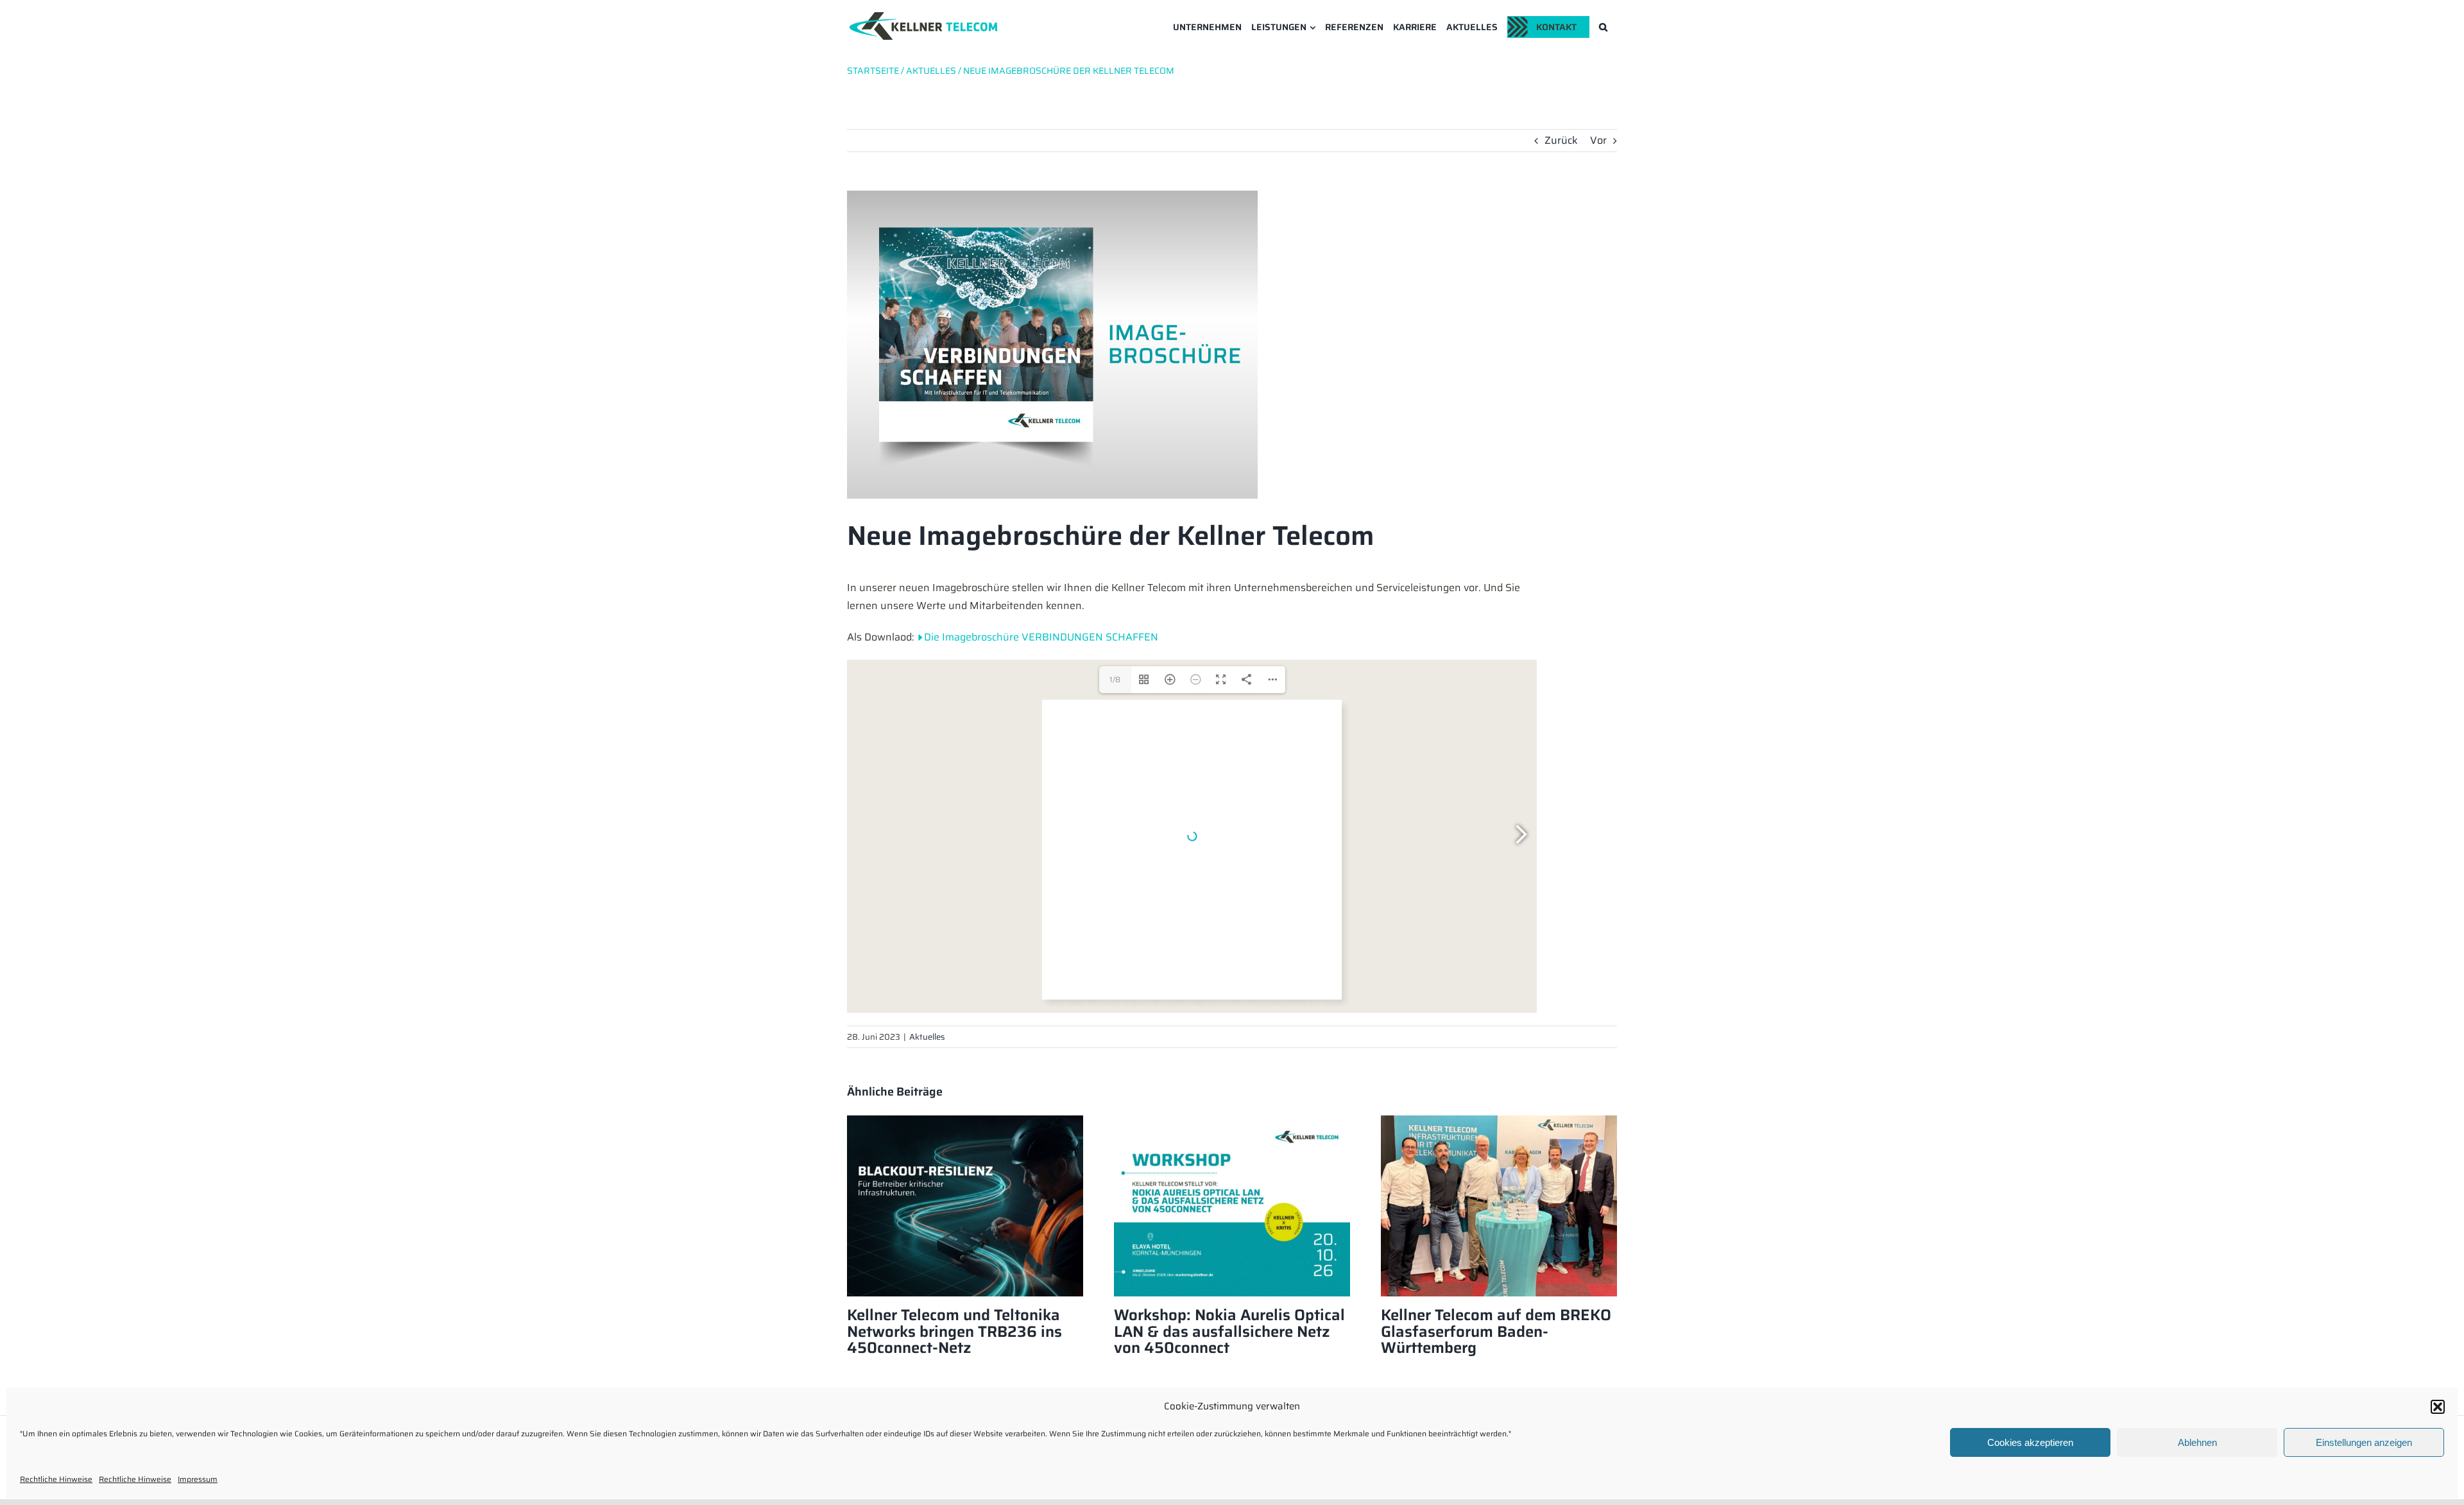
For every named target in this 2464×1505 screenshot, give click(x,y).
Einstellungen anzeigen (2364, 1442)
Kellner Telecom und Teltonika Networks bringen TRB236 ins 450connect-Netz (954, 1332)
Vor (1598, 140)
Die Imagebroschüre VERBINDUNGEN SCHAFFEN (1041, 637)
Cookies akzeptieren (2030, 1442)
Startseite (873, 71)
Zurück (1561, 140)
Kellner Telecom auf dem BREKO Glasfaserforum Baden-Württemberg (1496, 1332)
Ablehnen (2197, 1442)
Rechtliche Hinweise (56, 1479)
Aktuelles (927, 1037)
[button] (2438, 1407)
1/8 (1115, 679)
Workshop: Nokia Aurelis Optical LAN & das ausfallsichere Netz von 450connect (1229, 1332)
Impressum (198, 1479)
